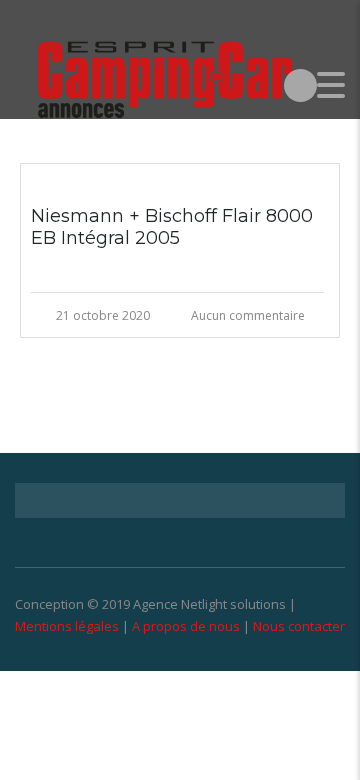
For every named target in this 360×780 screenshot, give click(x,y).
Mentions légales (67, 626)
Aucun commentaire (248, 315)
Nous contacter (299, 626)
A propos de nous (186, 626)
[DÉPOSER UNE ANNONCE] (300, 84)
